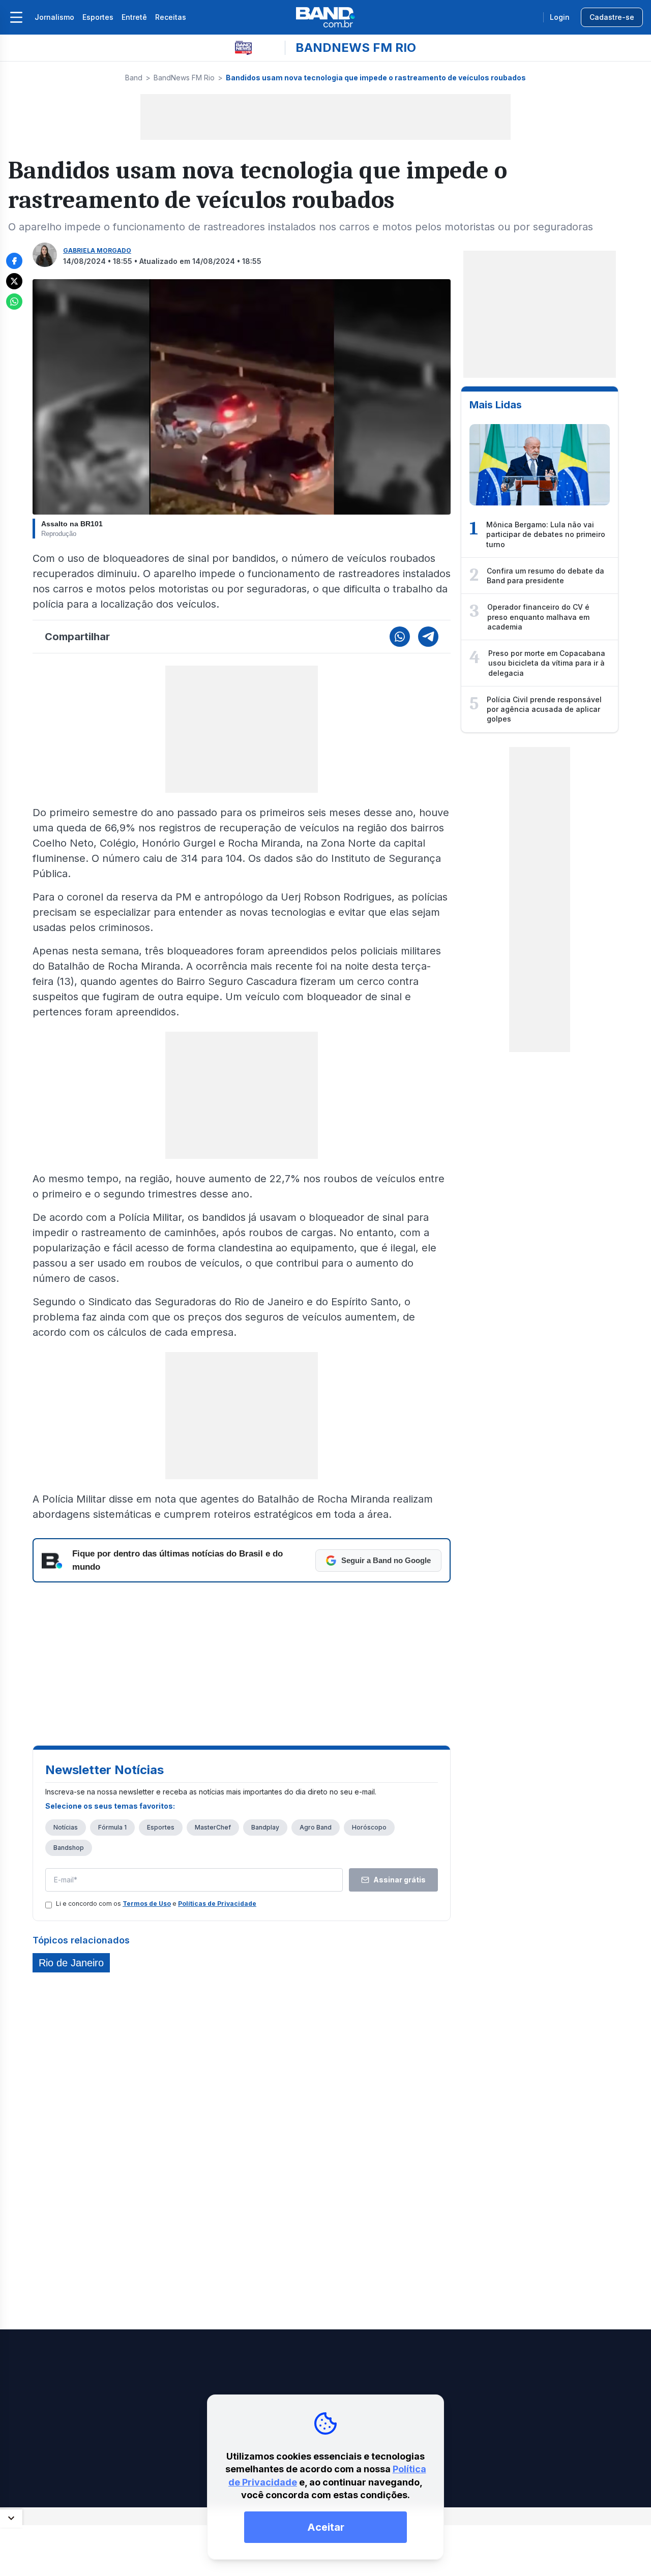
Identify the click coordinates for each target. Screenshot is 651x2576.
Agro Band (316, 1827)
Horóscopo (369, 1827)
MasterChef (213, 1827)
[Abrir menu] (16, 17)
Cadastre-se (612, 17)
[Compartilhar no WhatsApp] (14, 302)
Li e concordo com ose (156, 1904)
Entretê (134, 17)
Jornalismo (54, 17)
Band (134, 78)
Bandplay (265, 1827)
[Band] (325, 17)
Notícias (66, 1827)
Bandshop (69, 1848)
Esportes (98, 17)
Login (560, 17)
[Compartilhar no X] (14, 281)
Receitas (171, 17)
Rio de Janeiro (71, 1963)
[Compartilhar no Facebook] (14, 261)
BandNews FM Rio (184, 78)
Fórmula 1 (112, 1827)
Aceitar (326, 2527)
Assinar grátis (400, 1880)
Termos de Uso (147, 1904)
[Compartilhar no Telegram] (428, 637)
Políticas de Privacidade (217, 1904)
